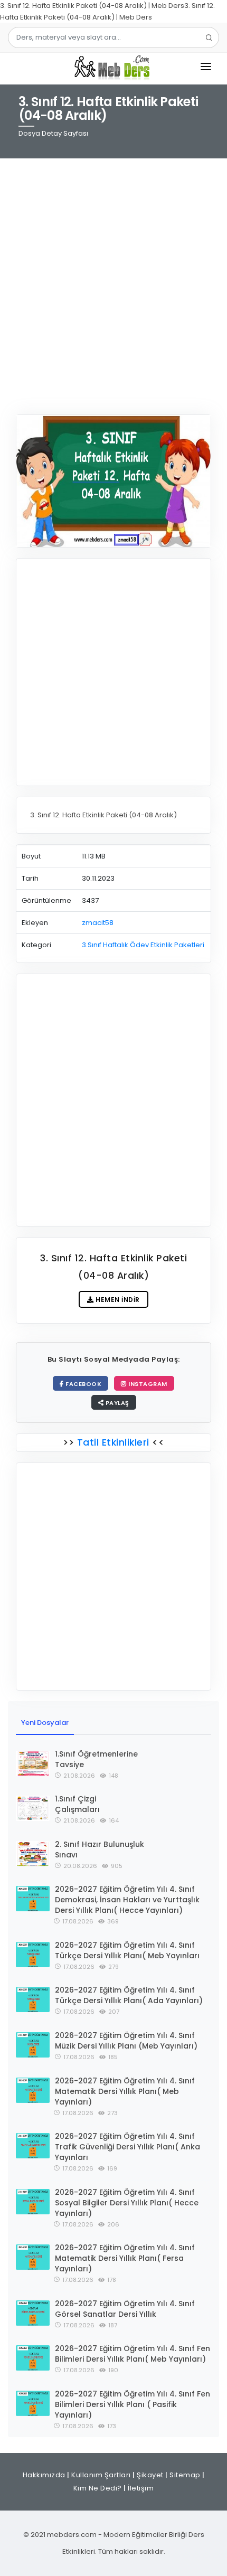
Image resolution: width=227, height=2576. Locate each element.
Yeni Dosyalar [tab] (45, 1723)
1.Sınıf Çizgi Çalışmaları (77, 1804)
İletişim (141, 2488)
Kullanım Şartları (101, 2475)
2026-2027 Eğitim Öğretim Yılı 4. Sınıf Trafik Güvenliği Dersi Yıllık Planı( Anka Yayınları (127, 2147)
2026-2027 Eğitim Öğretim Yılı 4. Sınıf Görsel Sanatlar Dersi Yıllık (125, 2309)
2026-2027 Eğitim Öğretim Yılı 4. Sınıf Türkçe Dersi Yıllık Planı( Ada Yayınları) (129, 1995)
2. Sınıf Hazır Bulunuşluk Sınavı (100, 1850)
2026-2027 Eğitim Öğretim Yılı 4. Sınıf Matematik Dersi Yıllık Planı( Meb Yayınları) (125, 2091)
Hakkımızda (44, 2475)
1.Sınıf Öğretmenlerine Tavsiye (96, 1759)
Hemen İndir (117, 1300)
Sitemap (185, 2475)
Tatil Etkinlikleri (113, 1442)
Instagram (147, 1384)
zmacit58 (98, 923)
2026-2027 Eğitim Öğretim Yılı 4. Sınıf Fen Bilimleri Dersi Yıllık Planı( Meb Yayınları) (133, 2354)
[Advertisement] (113, 280)
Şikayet (150, 2475)
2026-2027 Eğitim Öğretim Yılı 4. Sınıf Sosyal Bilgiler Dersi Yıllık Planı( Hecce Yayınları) (127, 2203)
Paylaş (116, 1403)
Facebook (83, 1384)
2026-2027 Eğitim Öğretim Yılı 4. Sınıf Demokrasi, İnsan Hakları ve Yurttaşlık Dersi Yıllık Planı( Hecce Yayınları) (127, 1900)
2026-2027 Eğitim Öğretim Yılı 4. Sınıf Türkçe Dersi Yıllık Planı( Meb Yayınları (127, 1950)
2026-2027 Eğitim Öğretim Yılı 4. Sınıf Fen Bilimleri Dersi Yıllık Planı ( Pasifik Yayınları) (133, 2404)
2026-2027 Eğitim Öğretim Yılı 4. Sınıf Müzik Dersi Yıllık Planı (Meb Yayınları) (126, 2041)
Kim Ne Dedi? (98, 2488)
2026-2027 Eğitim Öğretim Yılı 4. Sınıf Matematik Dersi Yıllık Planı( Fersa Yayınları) (125, 2258)
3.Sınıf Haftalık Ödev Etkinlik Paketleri (143, 945)
